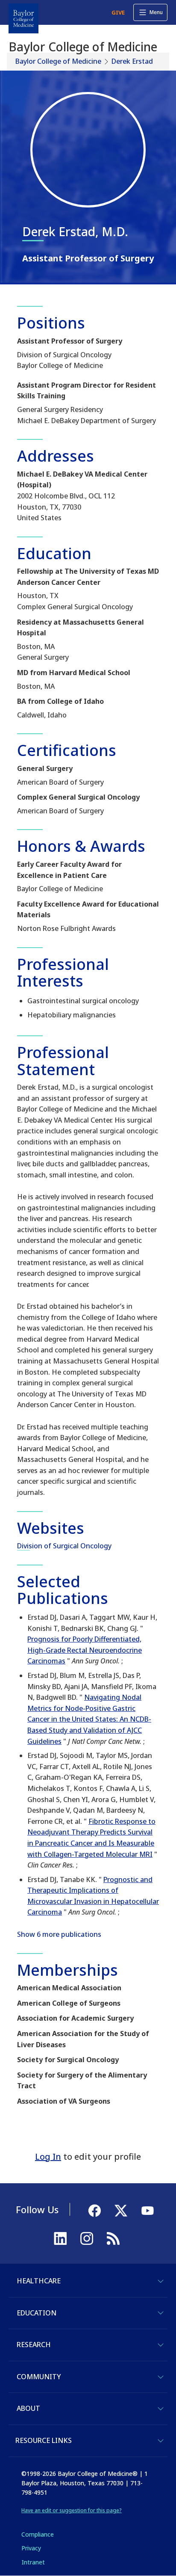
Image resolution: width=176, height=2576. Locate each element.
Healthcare (39, 2281)
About (28, 2408)
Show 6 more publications (59, 1934)
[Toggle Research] (161, 2345)
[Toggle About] (161, 2409)
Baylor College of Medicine (58, 61)
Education (37, 2313)
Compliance (38, 2534)
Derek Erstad (132, 61)
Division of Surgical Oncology (64, 1546)
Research (34, 2345)
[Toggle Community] (161, 2377)
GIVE (118, 12)
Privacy (31, 2548)
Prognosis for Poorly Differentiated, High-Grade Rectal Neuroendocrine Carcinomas (85, 1650)
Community (39, 2377)
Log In (48, 2157)
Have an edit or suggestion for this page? (72, 2510)
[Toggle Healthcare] (161, 2281)
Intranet (33, 2562)
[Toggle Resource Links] (161, 2441)
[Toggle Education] (161, 2313)
